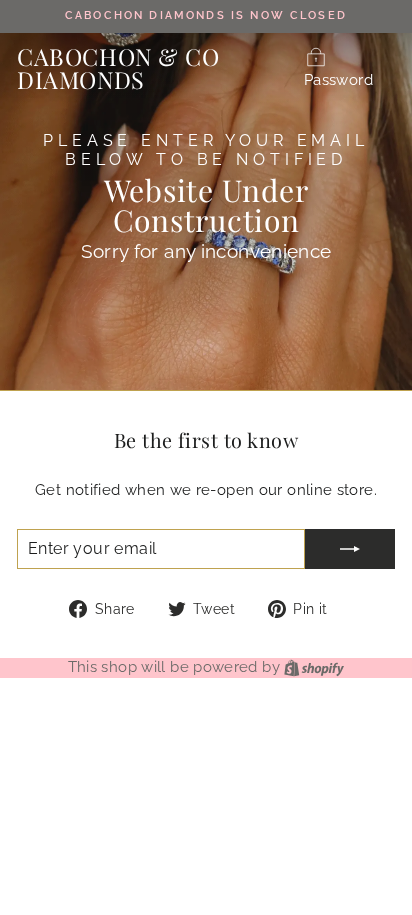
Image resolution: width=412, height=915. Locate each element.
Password (338, 79)
